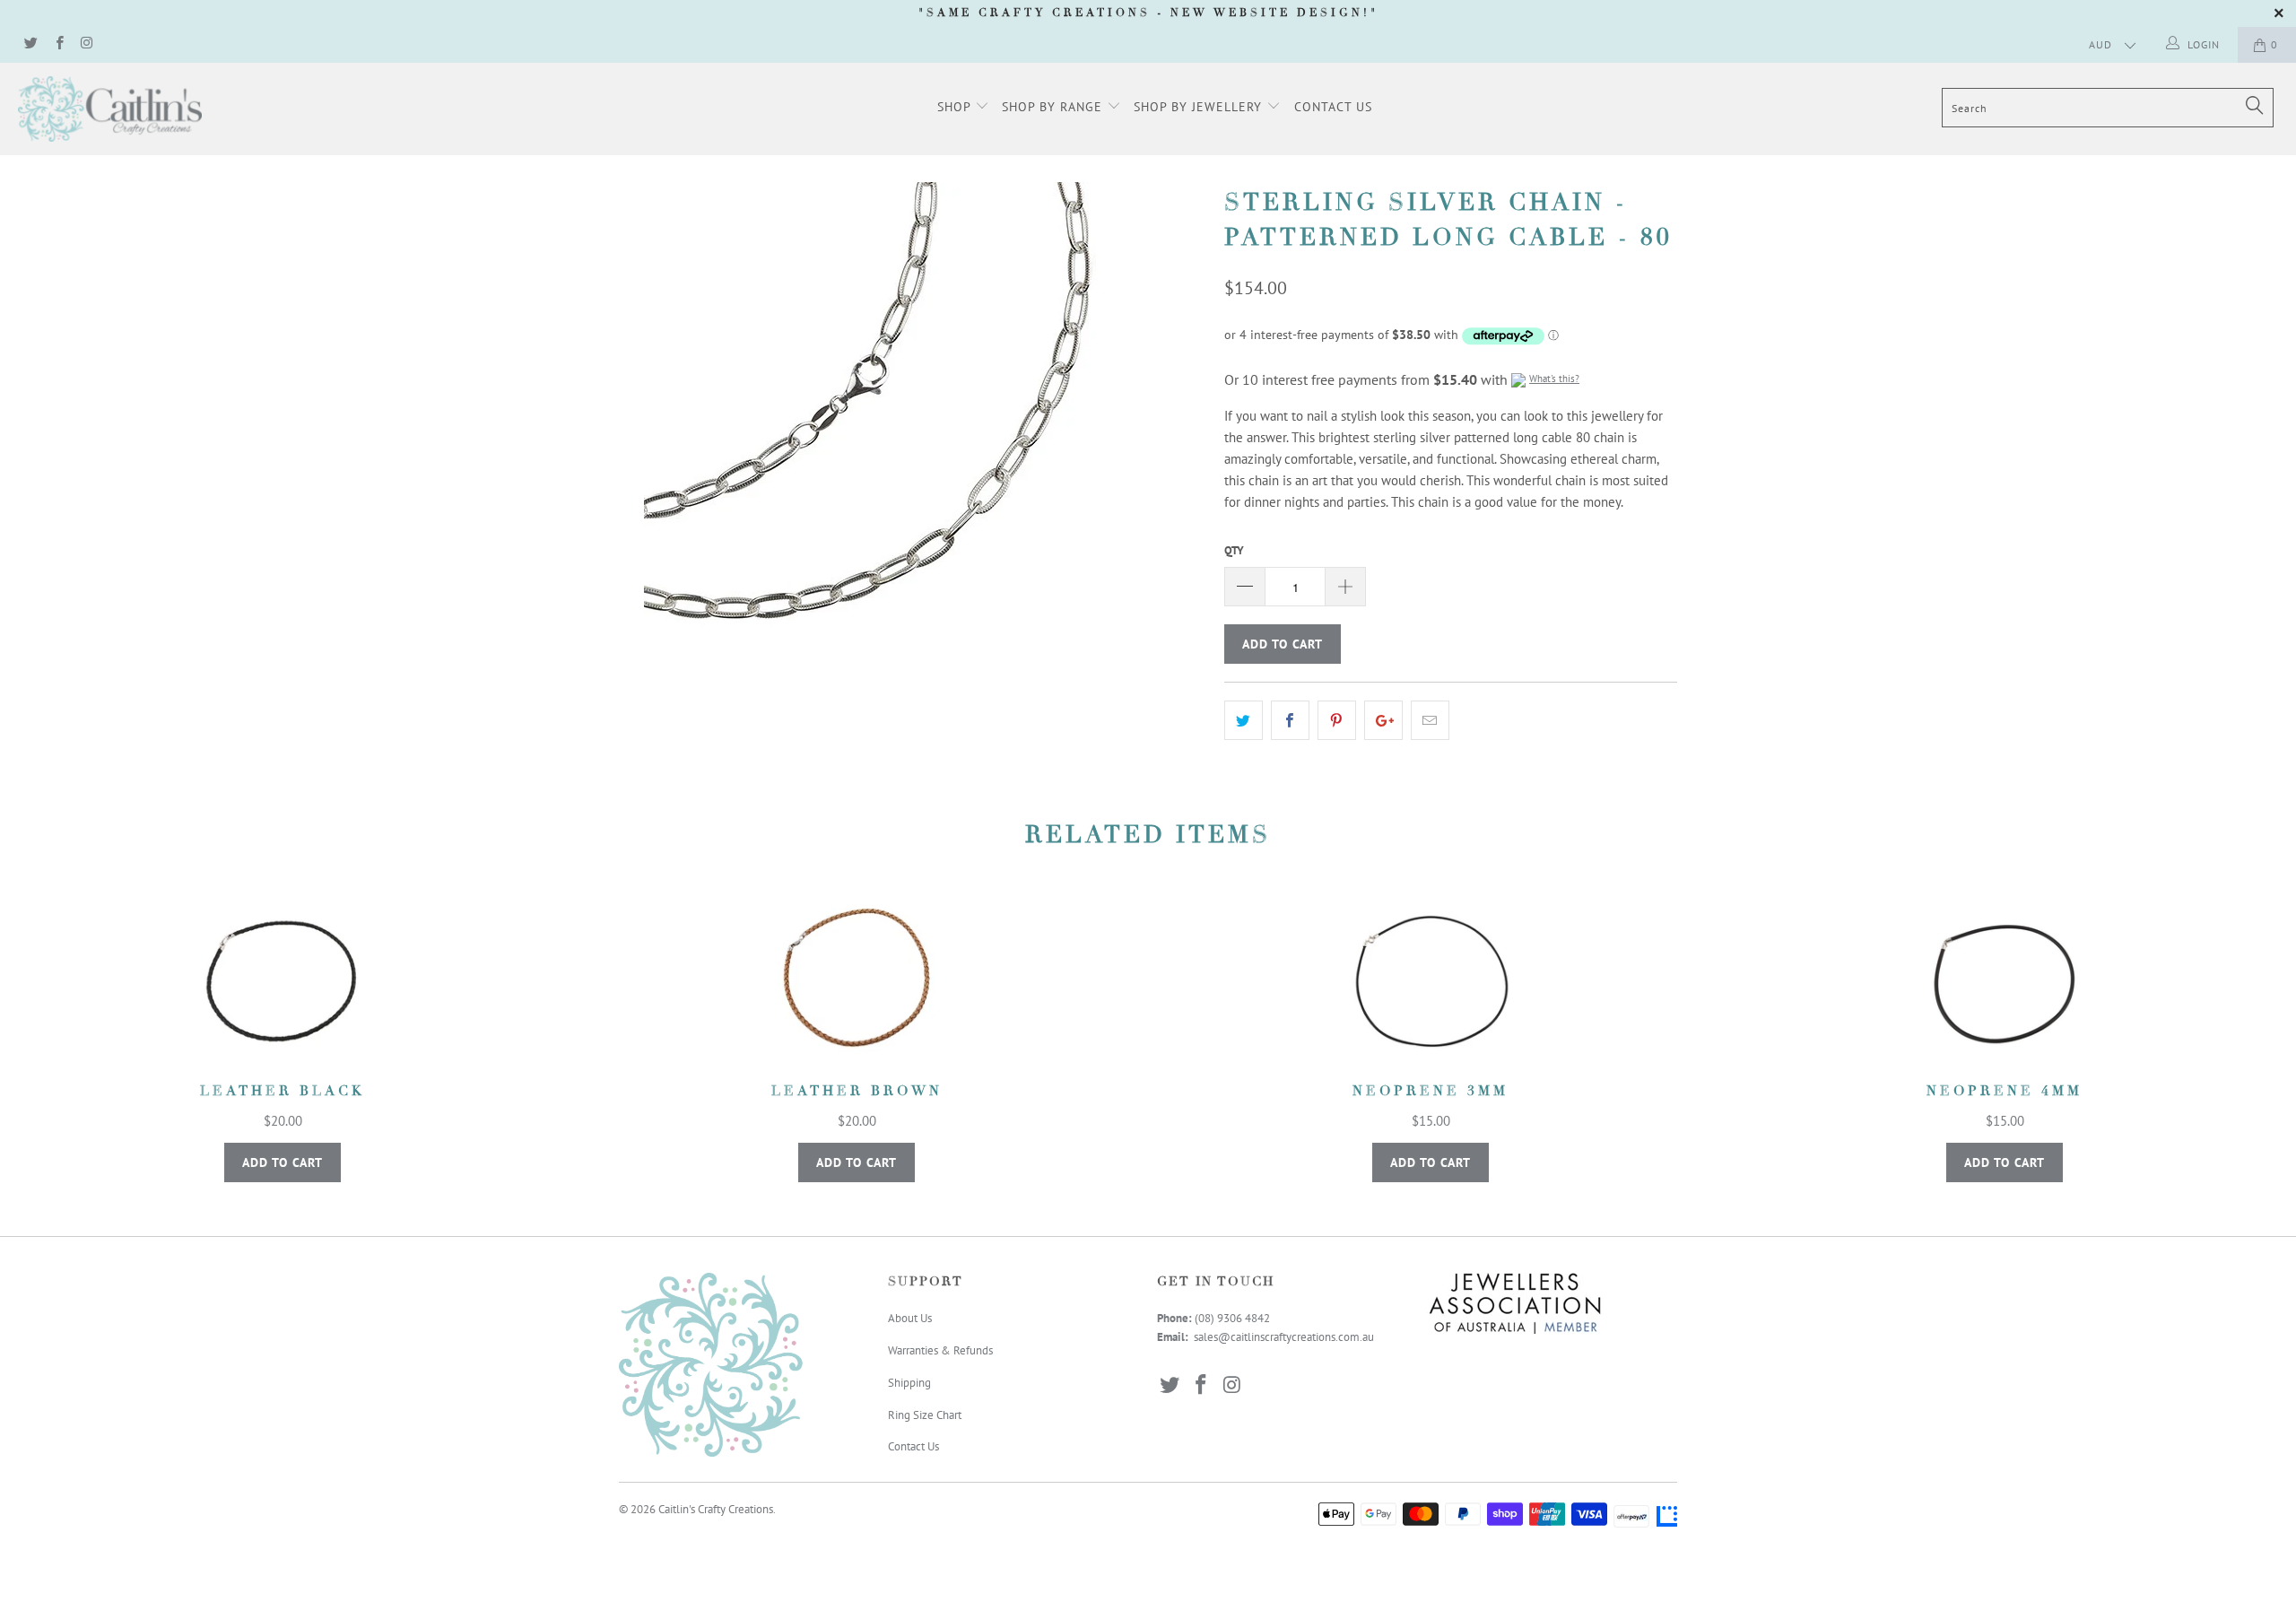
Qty (1234, 550)
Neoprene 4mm (2005, 980)
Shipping (909, 1383)
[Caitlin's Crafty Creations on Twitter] (30, 44)
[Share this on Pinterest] (1337, 720)
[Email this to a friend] (1430, 720)
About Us (910, 1318)
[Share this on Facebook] (1290, 720)
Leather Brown (857, 980)
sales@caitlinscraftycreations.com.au (1284, 1337)
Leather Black (283, 980)
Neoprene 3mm (1431, 980)
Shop (956, 107)
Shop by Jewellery (1200, 107)
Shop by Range (1054, 107)
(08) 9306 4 (1223, 1318)
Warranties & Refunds (940, 1350)
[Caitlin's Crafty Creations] (193, 109)
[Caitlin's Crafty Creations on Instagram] (87, 44)
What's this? (1554, 379)
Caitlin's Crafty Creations (716, 1509)
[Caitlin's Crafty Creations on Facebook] (58, 44)
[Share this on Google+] (1383, 720)
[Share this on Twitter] (1244, 720)
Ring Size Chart (925, 1415)
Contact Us (1333, 107)
